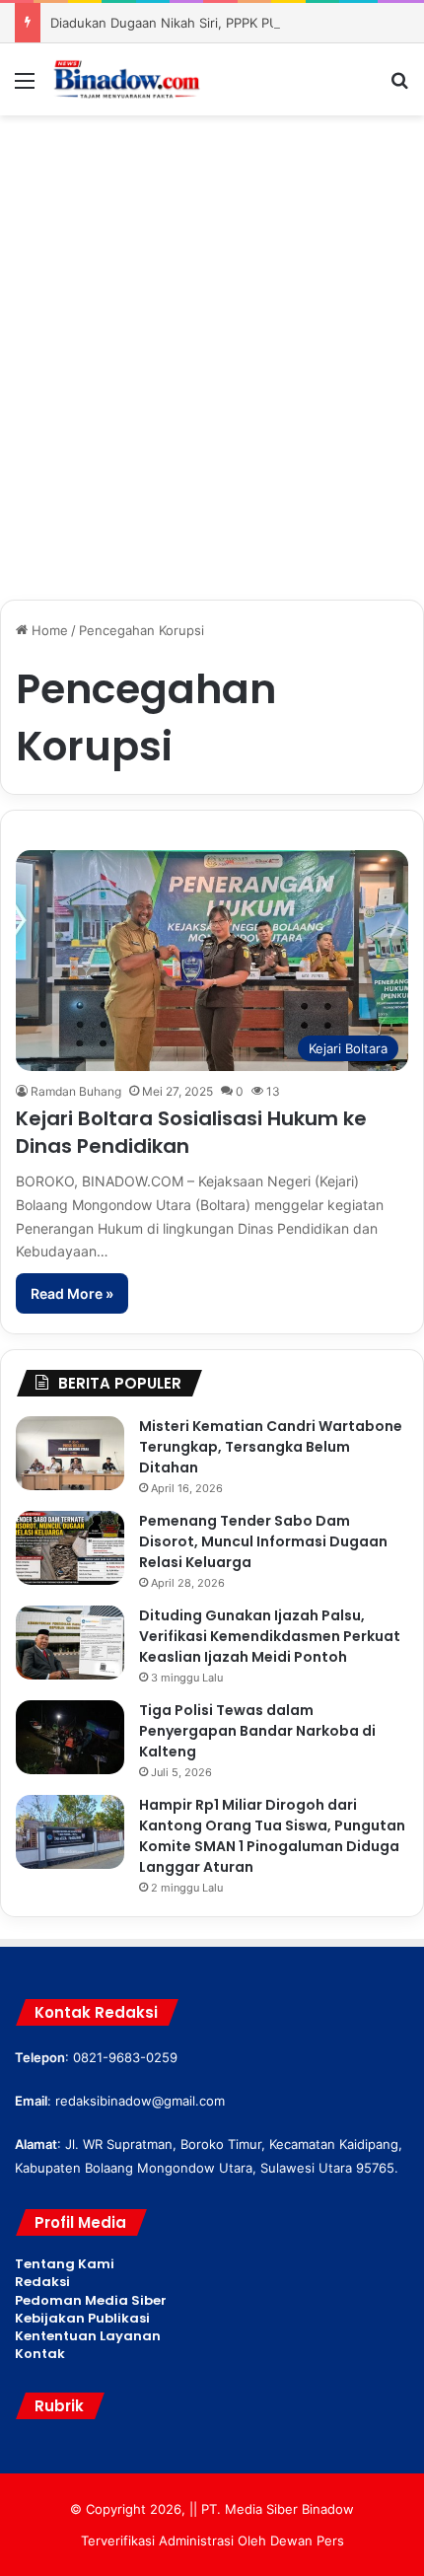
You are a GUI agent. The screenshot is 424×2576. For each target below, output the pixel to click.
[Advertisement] (212, 347)
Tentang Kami (65, 2264)
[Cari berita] (399, 87)
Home (48, 630)
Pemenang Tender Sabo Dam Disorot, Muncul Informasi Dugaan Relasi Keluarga (263, 1541)
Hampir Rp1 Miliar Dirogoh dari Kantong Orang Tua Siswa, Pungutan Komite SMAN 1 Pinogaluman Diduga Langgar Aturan (272, 1836)
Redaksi (42, 2282)
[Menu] (25, 87)
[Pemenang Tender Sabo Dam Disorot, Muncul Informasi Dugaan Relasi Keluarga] (70, 1548)
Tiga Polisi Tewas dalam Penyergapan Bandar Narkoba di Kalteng (257, 1731)
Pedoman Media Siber (91, 2300)
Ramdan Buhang (76, 1091)
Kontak (40, 2354)
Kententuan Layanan (88, 2336)
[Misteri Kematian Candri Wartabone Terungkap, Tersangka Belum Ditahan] (70, 1453)
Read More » (72, 1293)
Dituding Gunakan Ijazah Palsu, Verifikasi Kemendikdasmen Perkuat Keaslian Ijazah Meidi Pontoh (270, 1636)
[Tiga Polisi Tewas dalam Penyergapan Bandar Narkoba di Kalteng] (70, 1737)
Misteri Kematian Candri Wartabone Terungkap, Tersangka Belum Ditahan (271, 1447)
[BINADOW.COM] (128, 79)
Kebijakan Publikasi (82, 2318)
